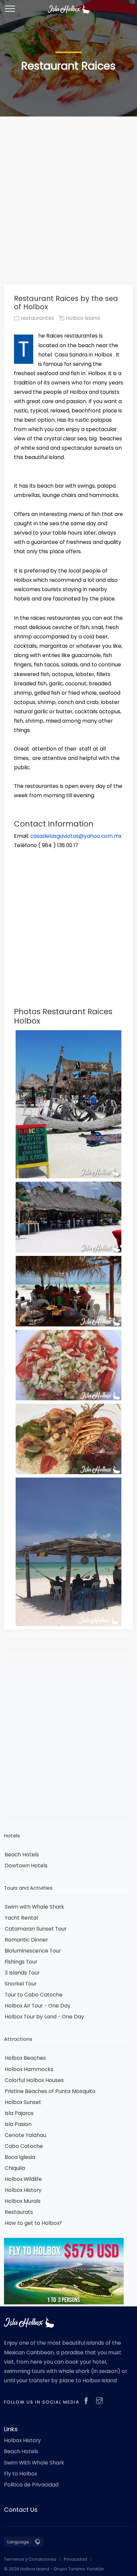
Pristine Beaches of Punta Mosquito (50, 2091)
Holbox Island (82, 318)
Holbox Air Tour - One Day (38, 2006)
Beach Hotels (22, 1855)
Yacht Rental (21, 1918)
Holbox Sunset (23, 2102)
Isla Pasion (18, 2124)
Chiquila (15, 2168)
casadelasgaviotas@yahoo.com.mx (76, 836)
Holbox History (23, 2190)
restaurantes (37, 318)
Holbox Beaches (25, 2058)
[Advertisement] (68, 190)
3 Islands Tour (22, 1973)
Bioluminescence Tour (33, 1951)
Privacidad (75, 2559)
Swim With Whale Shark (34, 2463)
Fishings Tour (21, 1962)
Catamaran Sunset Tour (36, 1929)
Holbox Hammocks (29, 2069)
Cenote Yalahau (25, 2135)
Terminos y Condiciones (30, 2559)
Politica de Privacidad (31, 2485)
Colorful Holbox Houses (34, 2080)
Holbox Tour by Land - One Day (44, 2017)
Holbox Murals (23, 2201)
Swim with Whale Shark (34, 1907)
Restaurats (19, 2212)
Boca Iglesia (20, 2157)
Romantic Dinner (26, 1940)
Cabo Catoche (24, 2146)
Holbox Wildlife (23, 2179)
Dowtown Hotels (26, 1866)
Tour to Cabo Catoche (34, 1995)
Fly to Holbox (20, 2474)
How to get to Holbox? (33, 2223)
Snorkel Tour (21, 1984)
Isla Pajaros (19, 2113)
